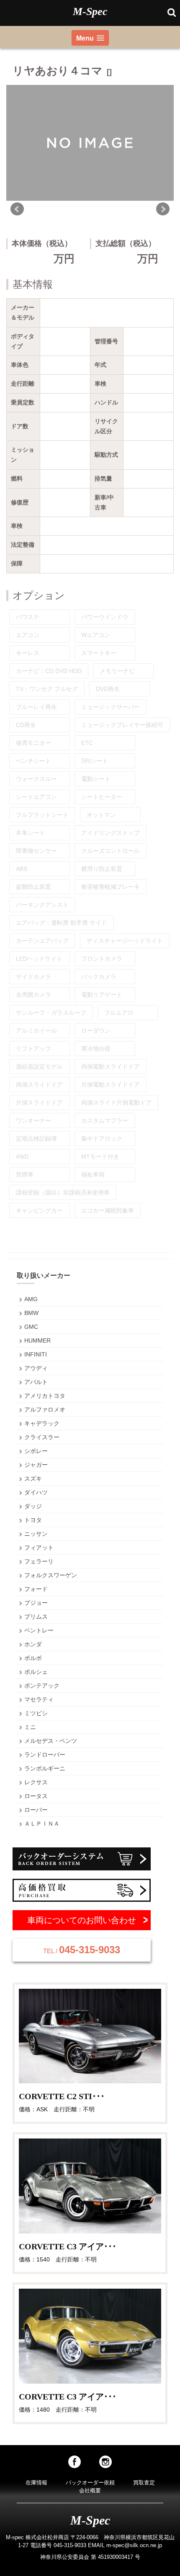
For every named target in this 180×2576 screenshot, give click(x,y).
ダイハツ (36, 1492)
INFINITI (36, 1354)
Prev (17, 209)
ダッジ (33, 1506)
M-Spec (90, 12)
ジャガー (36, 1465)
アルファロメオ (45, 1410)
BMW (31, 1313)
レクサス (36, 1782)
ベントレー (39, 1630)
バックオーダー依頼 (90, 2483)
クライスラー (42, 1437)
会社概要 (90, 2490)
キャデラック (42, 1423)
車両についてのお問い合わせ (82, 1920)
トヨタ (33, 1520)
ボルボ (33, 1658)
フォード (36, 1589)
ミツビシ (36, 1713)
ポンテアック (42, 1686)
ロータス (36, 1796)
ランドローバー (45, 1755)
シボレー (36, 1451)
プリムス (36, 1617)
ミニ (30, 1727)
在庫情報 (36, 2483)
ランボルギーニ (45, 1768)
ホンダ (33, 1644)
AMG (31, 1299)
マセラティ (39, 1699)
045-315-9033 (82, 1950)
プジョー (36, 1603)
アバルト (36, 1382)
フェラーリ (39, 1561)
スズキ (33, 1479)
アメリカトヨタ (45, 1396)
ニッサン (36, 1534)
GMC (31, 1327)
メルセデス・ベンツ (51, 1741)
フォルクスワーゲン (51, 1575)
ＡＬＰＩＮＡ (42, 1824)
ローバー (36, 1810)
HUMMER (37, 1340)
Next (163, 209)
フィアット (39, 1548)
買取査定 (144, 2483)
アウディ (36, 1368)
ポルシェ (36, 1672)
